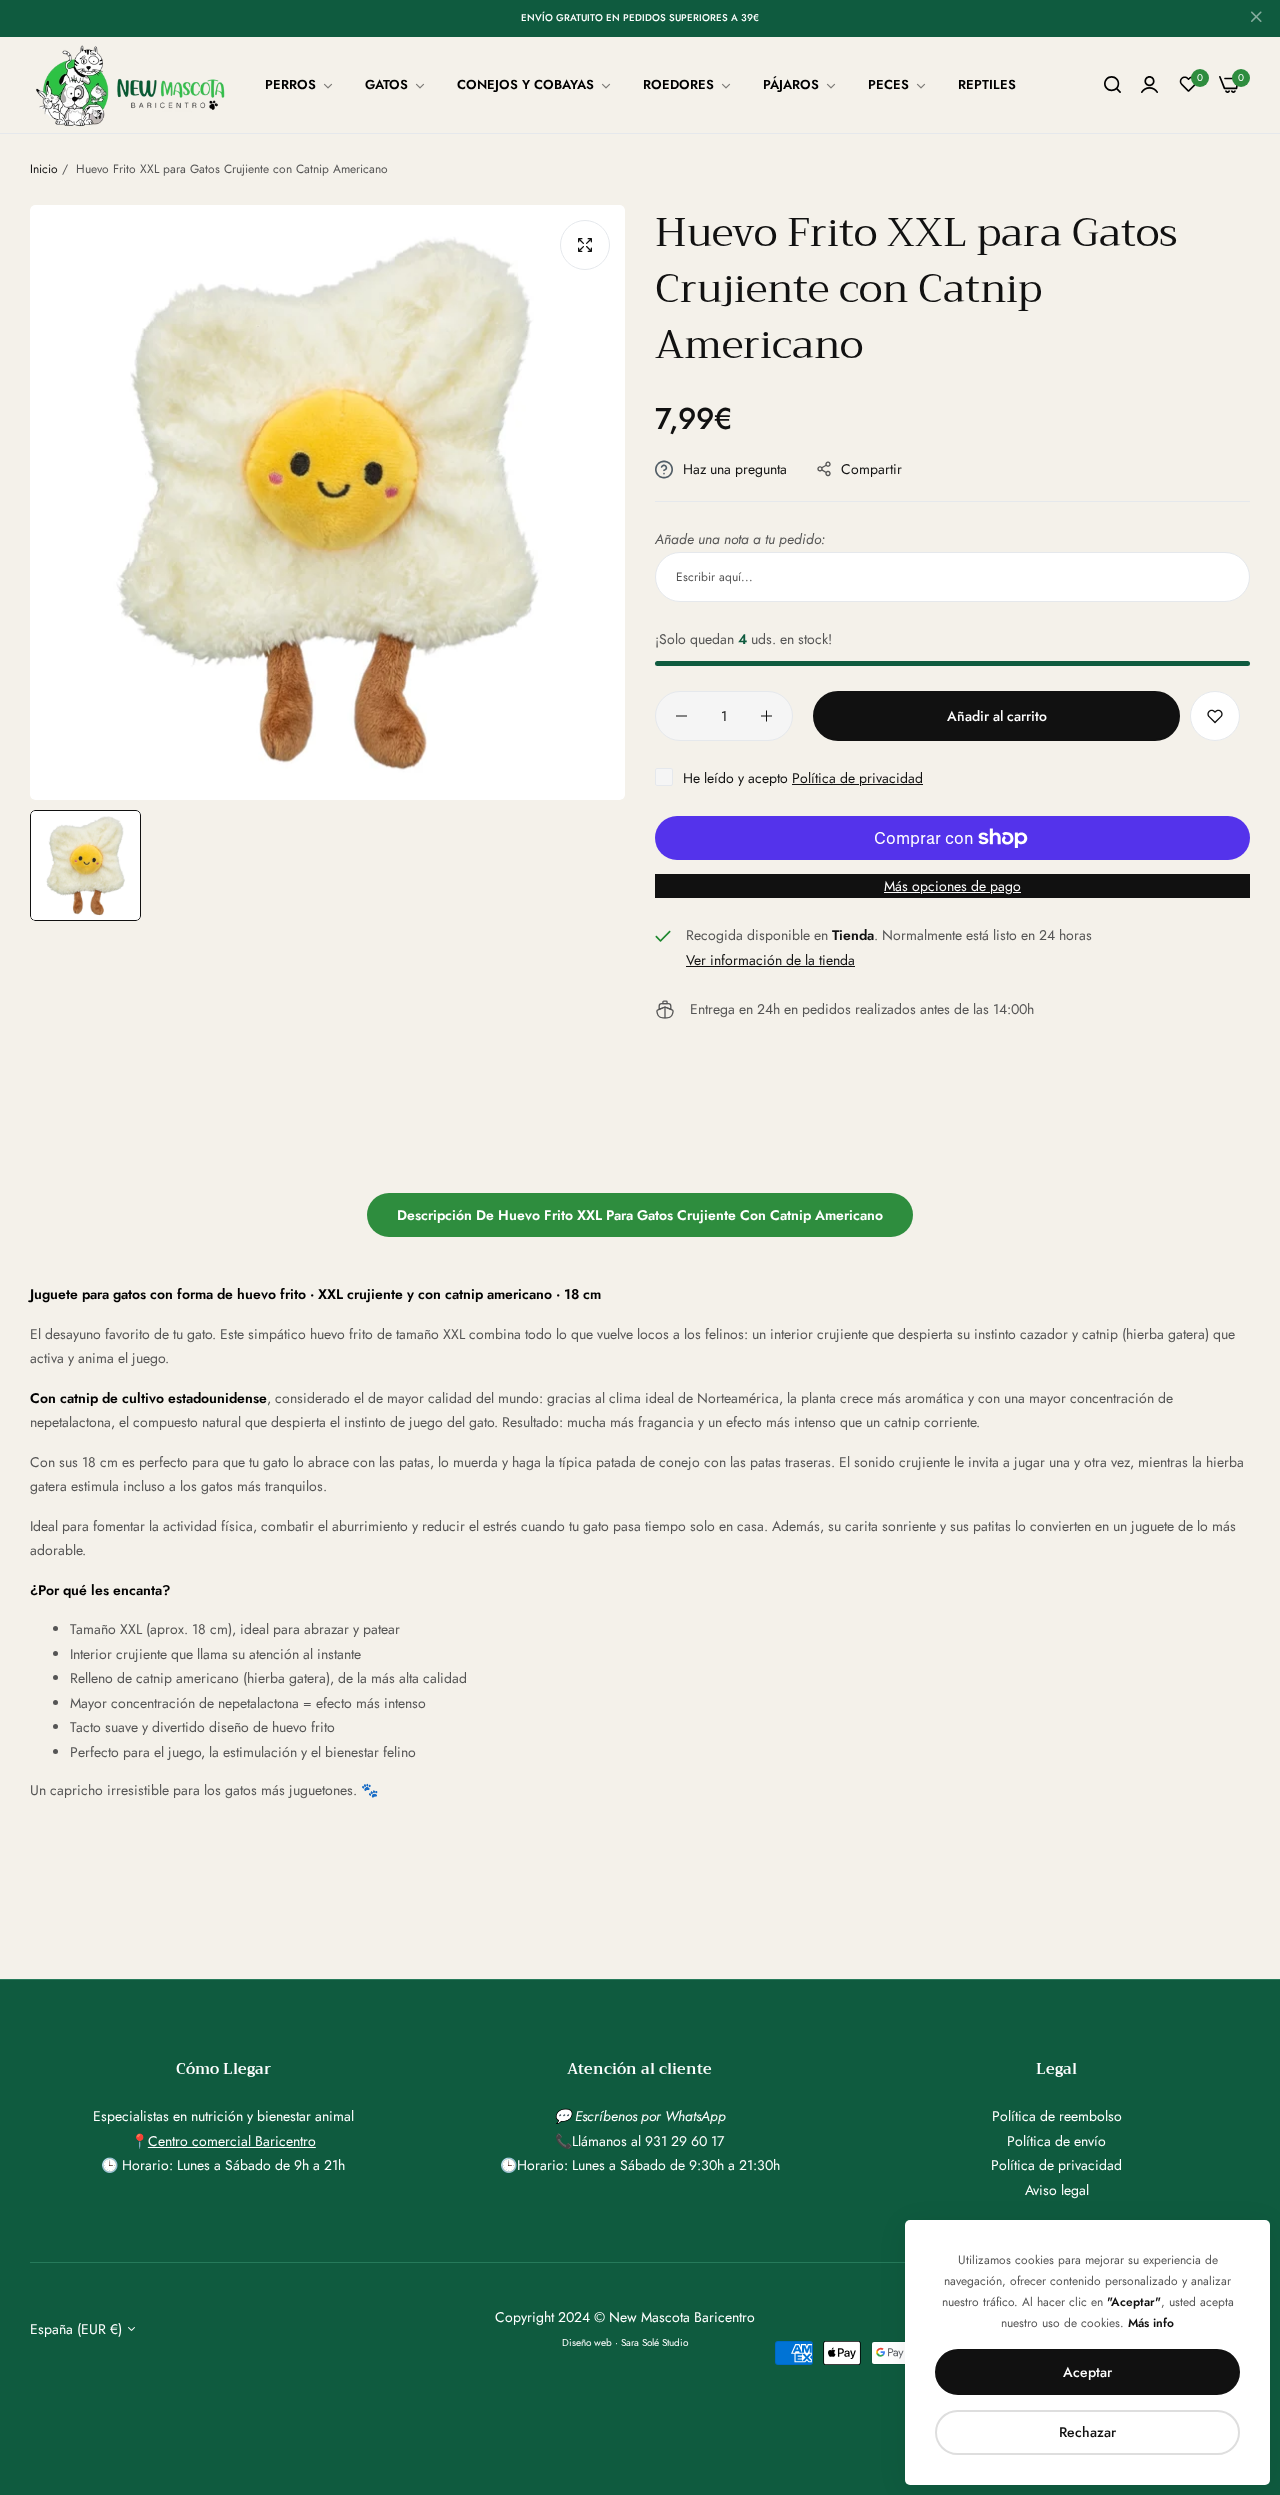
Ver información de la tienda (770, 960)
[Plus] (766, 716)
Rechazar (1087, 2432)
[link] (300, 85)
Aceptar (1087, 2372)
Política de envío (1056, 2141)
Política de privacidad (857, 778)
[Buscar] (1112, 85)
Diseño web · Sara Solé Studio (625, 2342)
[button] (1215, 716)
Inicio (44, 169)
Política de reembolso (1057, 2116)
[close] (1256, 19)
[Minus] (681, 716)
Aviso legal (1057, 2190)
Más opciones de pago (952, 886)
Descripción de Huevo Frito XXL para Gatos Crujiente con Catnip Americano (640, 1215)
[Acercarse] (585, 245)
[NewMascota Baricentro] (135, 85)
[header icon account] (1149, 85)
